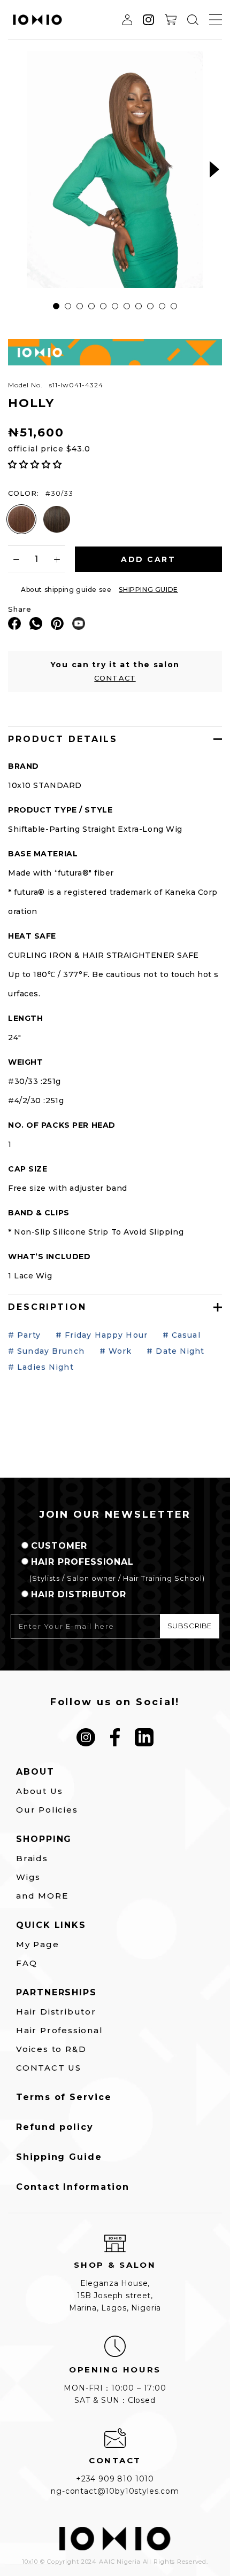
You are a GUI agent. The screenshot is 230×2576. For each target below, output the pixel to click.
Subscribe (190, 1626)
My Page (38, 1944)
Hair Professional (60, 2030)
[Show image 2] (68, 306)
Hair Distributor (56, 2012)
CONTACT (115, 678)
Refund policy (55, 2127)
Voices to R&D (51, 2049)
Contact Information (72, 2187)
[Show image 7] (127, 306)
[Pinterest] (57, 623)
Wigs (28, 1877)
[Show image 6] (115, 306)
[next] (214, 170)
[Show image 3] (80, 306)
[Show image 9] (150, 306)
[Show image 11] (174, 306)
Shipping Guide (59, 2157)
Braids (32, 1858)
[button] (36, 465)
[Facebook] (14, 623)
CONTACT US (49, 2068)
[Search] (193, 20)
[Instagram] (86, 1738)
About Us (39, 1791)
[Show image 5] (103, 306)
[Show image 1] (56, 306)
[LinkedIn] (144, 1738)
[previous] (16, 170)
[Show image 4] (91, 306)
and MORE (42, 1896)
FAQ (26, 1963)
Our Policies (47, 1810)
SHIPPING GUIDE (148, 590)
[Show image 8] (139, 306)
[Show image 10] (162, 306)
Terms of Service (64, 2097)
